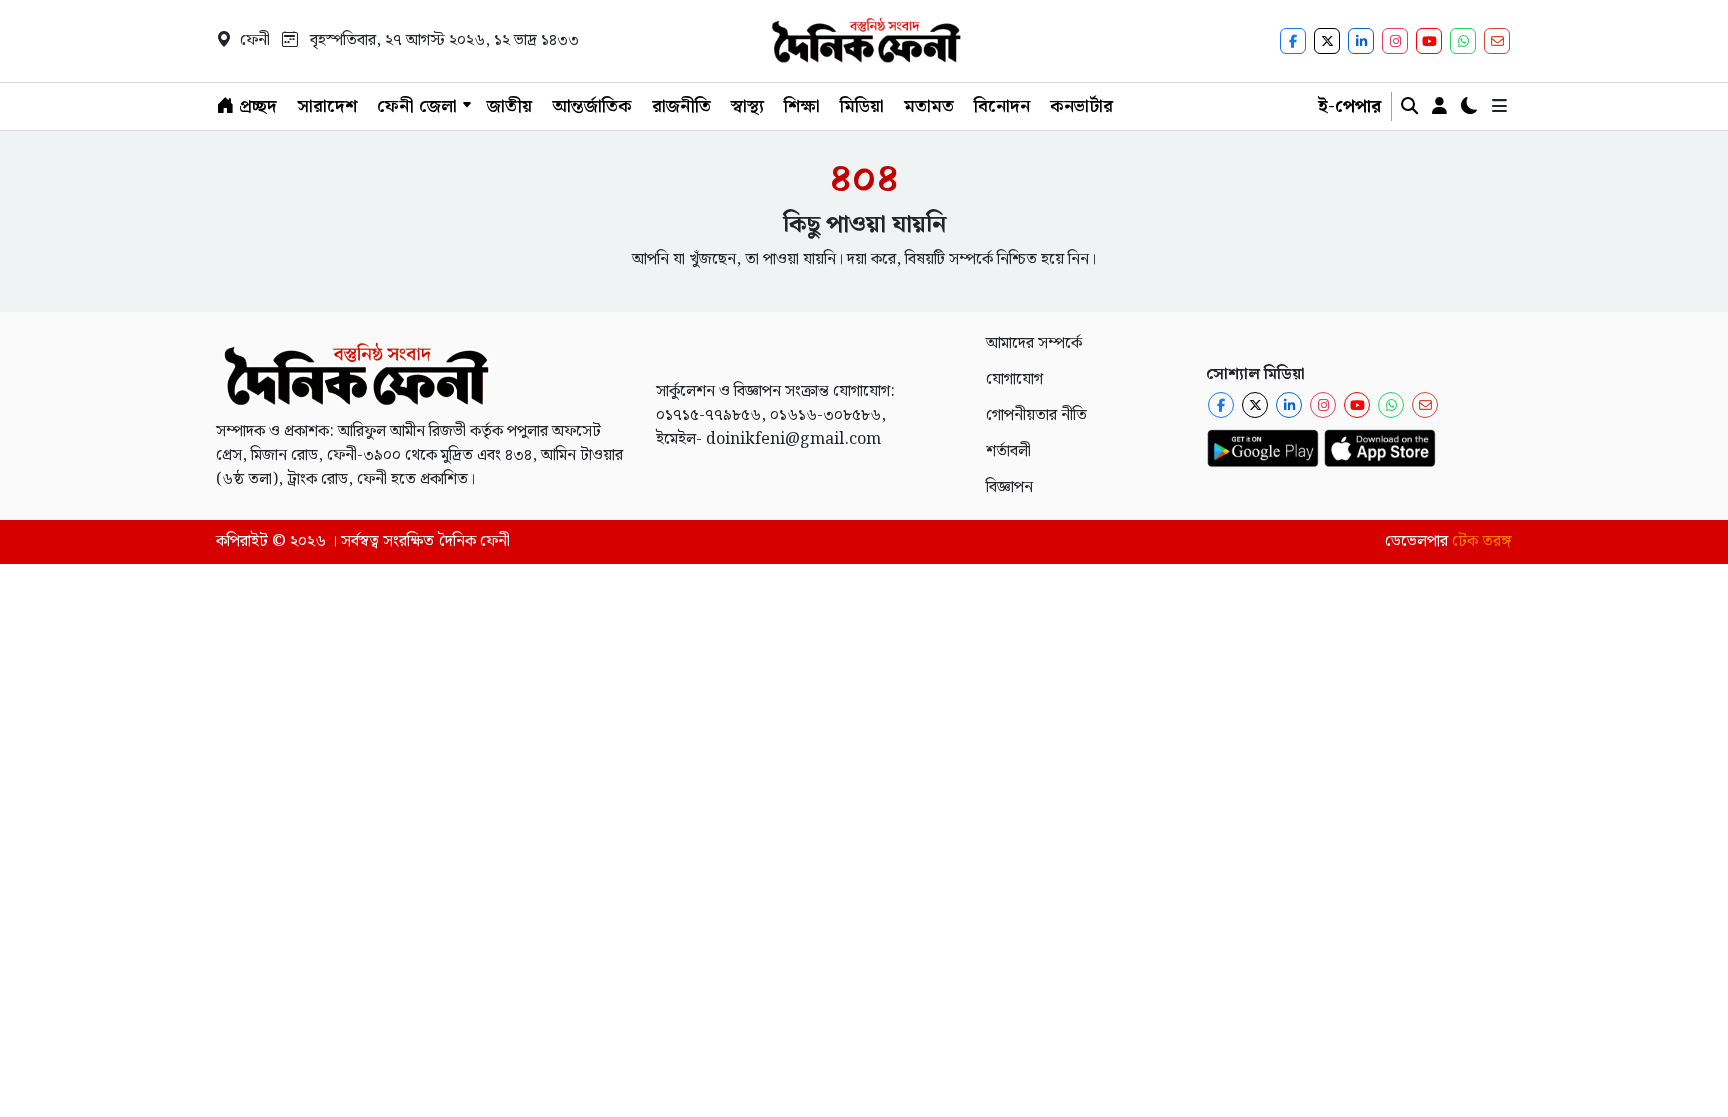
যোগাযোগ (1014, 379)
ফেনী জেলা (417, 106)
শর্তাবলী (1008, 451)
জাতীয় (509, 106)
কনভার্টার (1081, 106)
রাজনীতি (681, 106)
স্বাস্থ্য (747, 106)
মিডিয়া (862, 106)
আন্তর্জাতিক (592, 106)
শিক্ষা (802, 106)
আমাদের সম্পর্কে (1034, 343)
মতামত (929, 106)
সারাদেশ (327, 106)
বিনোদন (1002, 106)
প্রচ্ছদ (255, 106)
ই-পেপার (1349, 106)
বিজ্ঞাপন (1009, 487)
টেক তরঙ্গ (1482, 541)
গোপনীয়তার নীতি (1036, 415)
